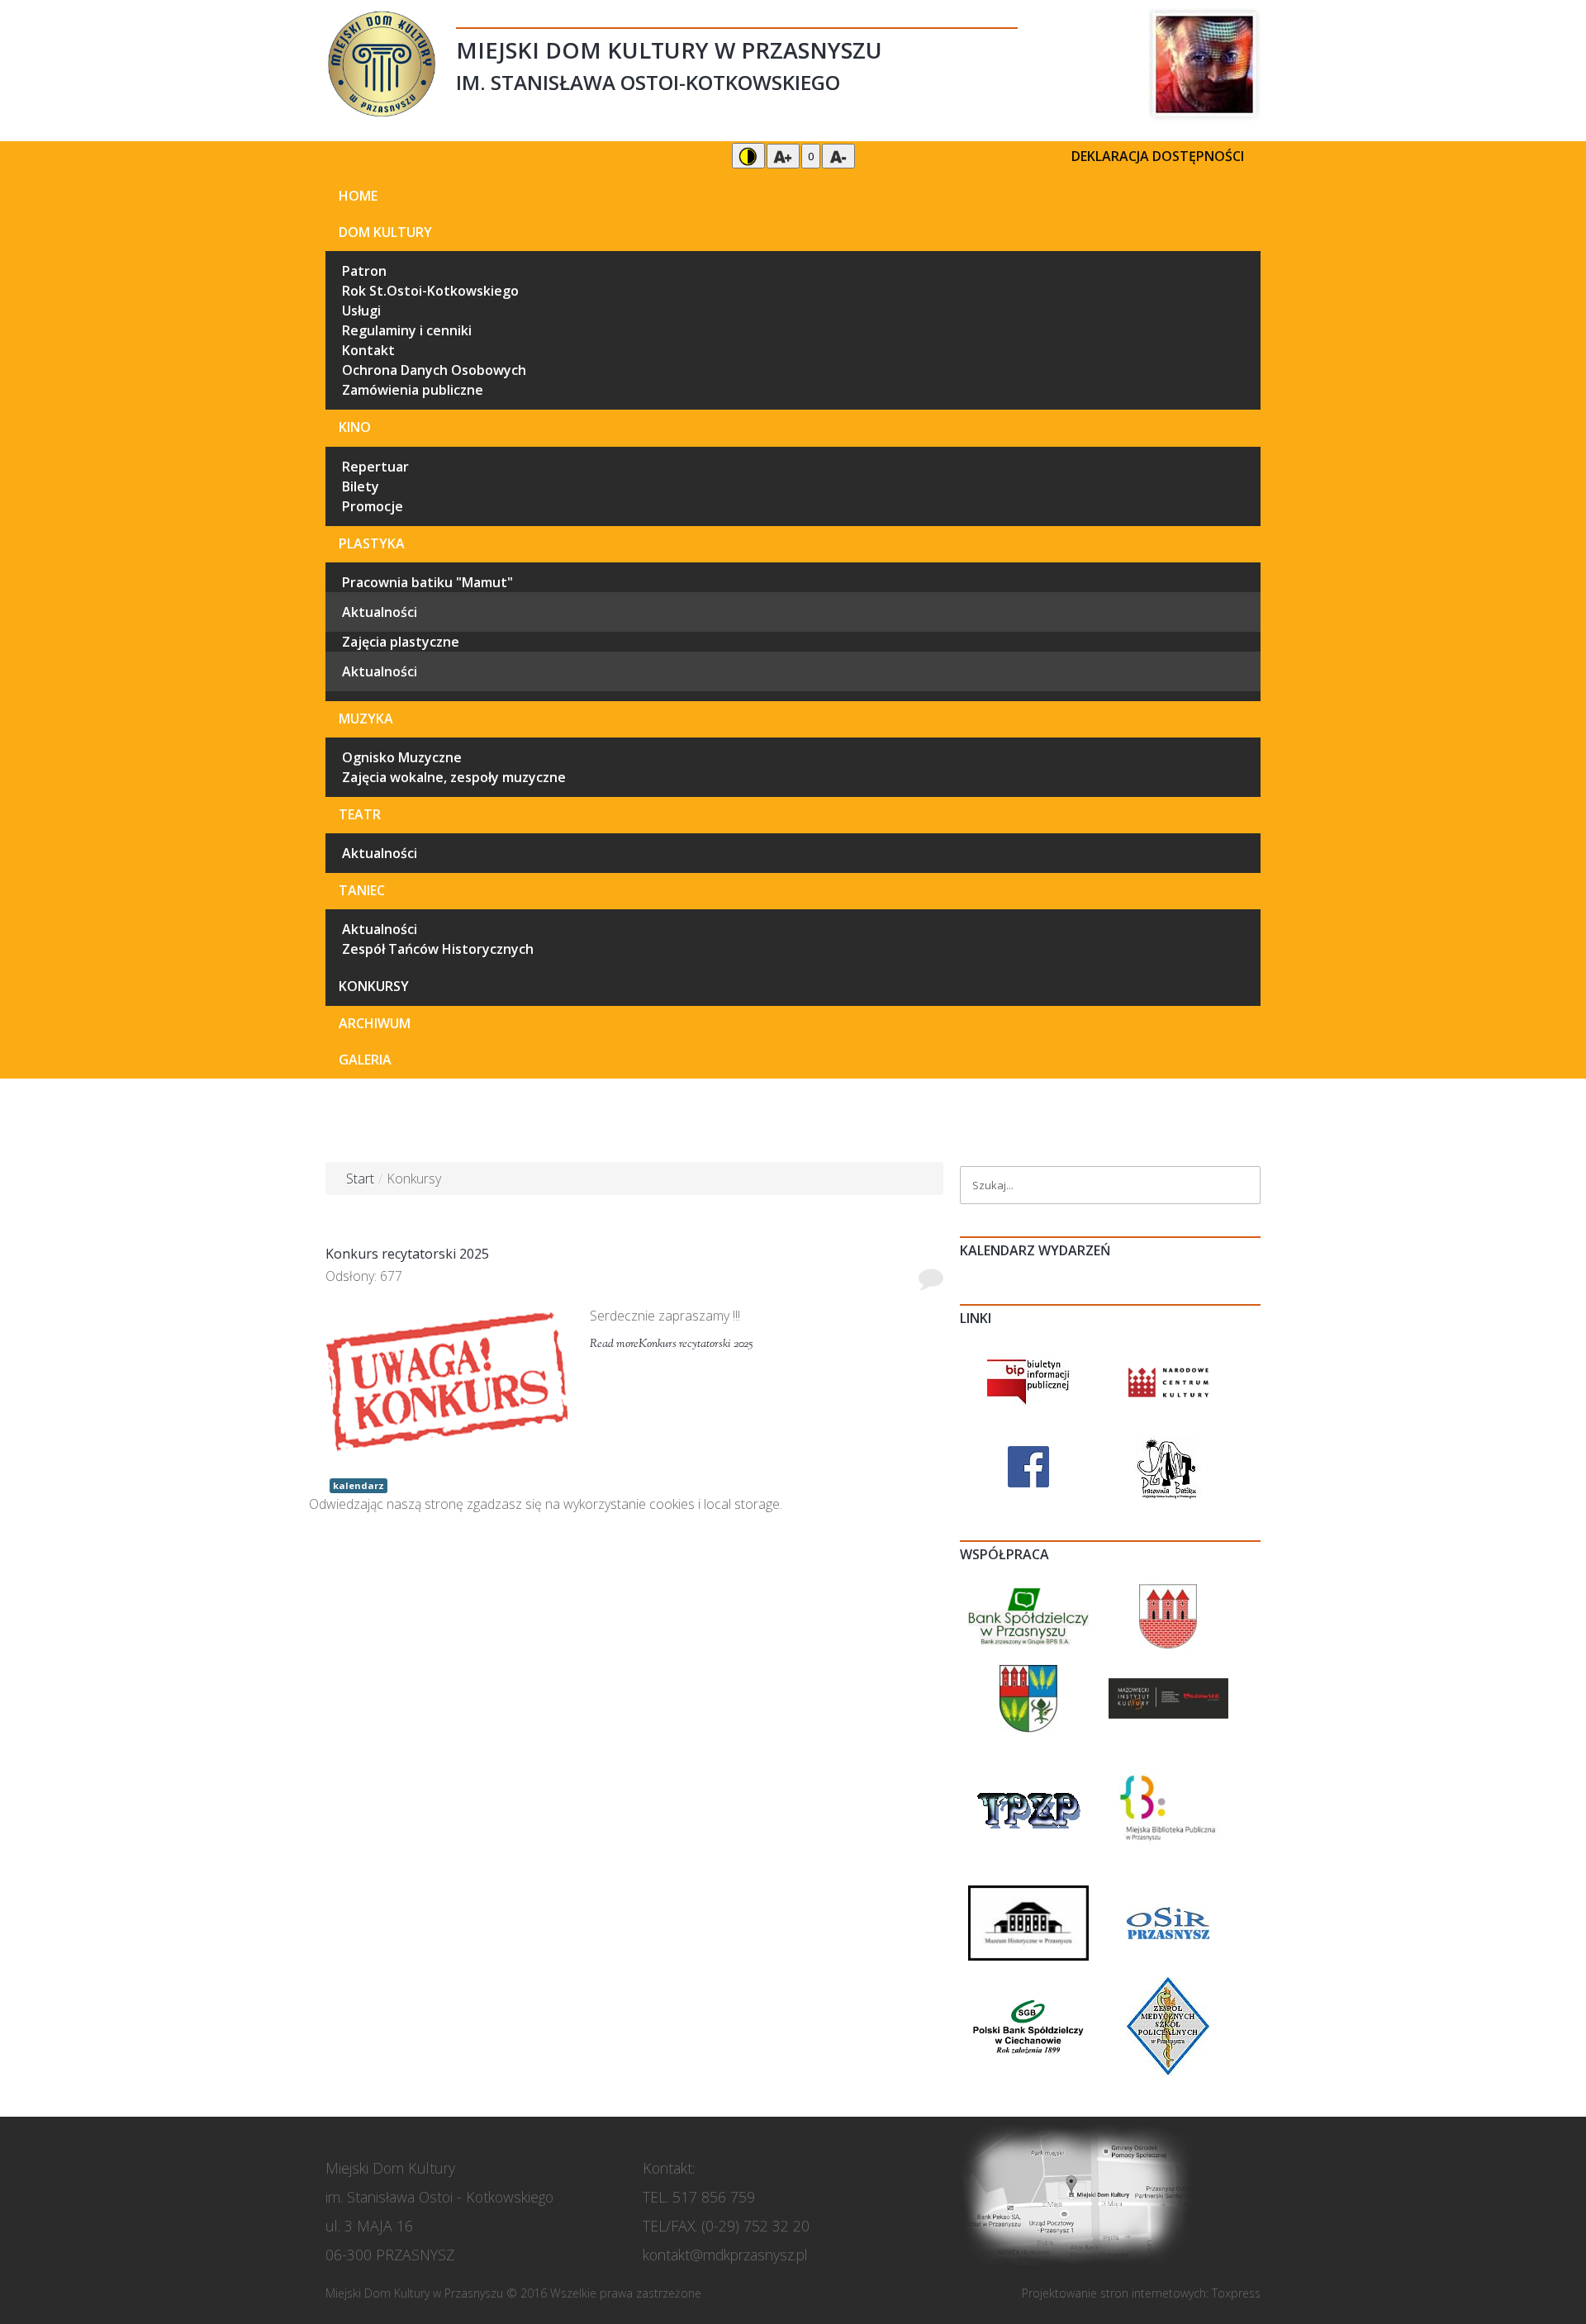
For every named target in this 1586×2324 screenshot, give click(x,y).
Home (358, 196)
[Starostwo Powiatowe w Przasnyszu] (1028, 1697)
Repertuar (375, 467)
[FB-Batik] (1168, 1465)
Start (360, 1179)
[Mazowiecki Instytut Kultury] (1169, 1697)
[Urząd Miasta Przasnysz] (1168, 1615)
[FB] (1028, 1465)
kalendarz (359, 1485)
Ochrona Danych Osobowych (434, 370)
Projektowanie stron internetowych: (1115, 2293)
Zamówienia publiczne (413, 390)
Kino (355, 427)
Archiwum (375, 1023)
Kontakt (368, 350)
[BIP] (1028, 1381)
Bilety (361, 486)
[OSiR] (1168, 1922)
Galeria (365, 1060)
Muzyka (366, 719)
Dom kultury (385, 232)
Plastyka (372, 543)
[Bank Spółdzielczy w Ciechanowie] (1028, 2025)
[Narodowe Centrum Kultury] (1169, 1381)
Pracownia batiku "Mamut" (427, 582)
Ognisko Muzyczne (402, 757)
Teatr (360, 814)
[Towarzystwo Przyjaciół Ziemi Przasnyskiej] (1028, 1808)
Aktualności (380, 612)
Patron (364, 271)
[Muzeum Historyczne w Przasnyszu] (1028, 1922)
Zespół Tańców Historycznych (438, 949)
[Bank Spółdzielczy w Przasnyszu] (1028, 1615)
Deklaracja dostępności (1158, 156)
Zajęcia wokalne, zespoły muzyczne (454, 777)
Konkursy (374, 986)
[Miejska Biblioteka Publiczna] (1169, 1808)
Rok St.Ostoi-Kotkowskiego (430, 291)
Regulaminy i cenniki (407, 330)
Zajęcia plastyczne (401, 642)
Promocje (373, 506)
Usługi (361, 311)
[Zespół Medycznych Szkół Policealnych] (1168, 2025)
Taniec (362, 890)
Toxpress (1236, 2293)
